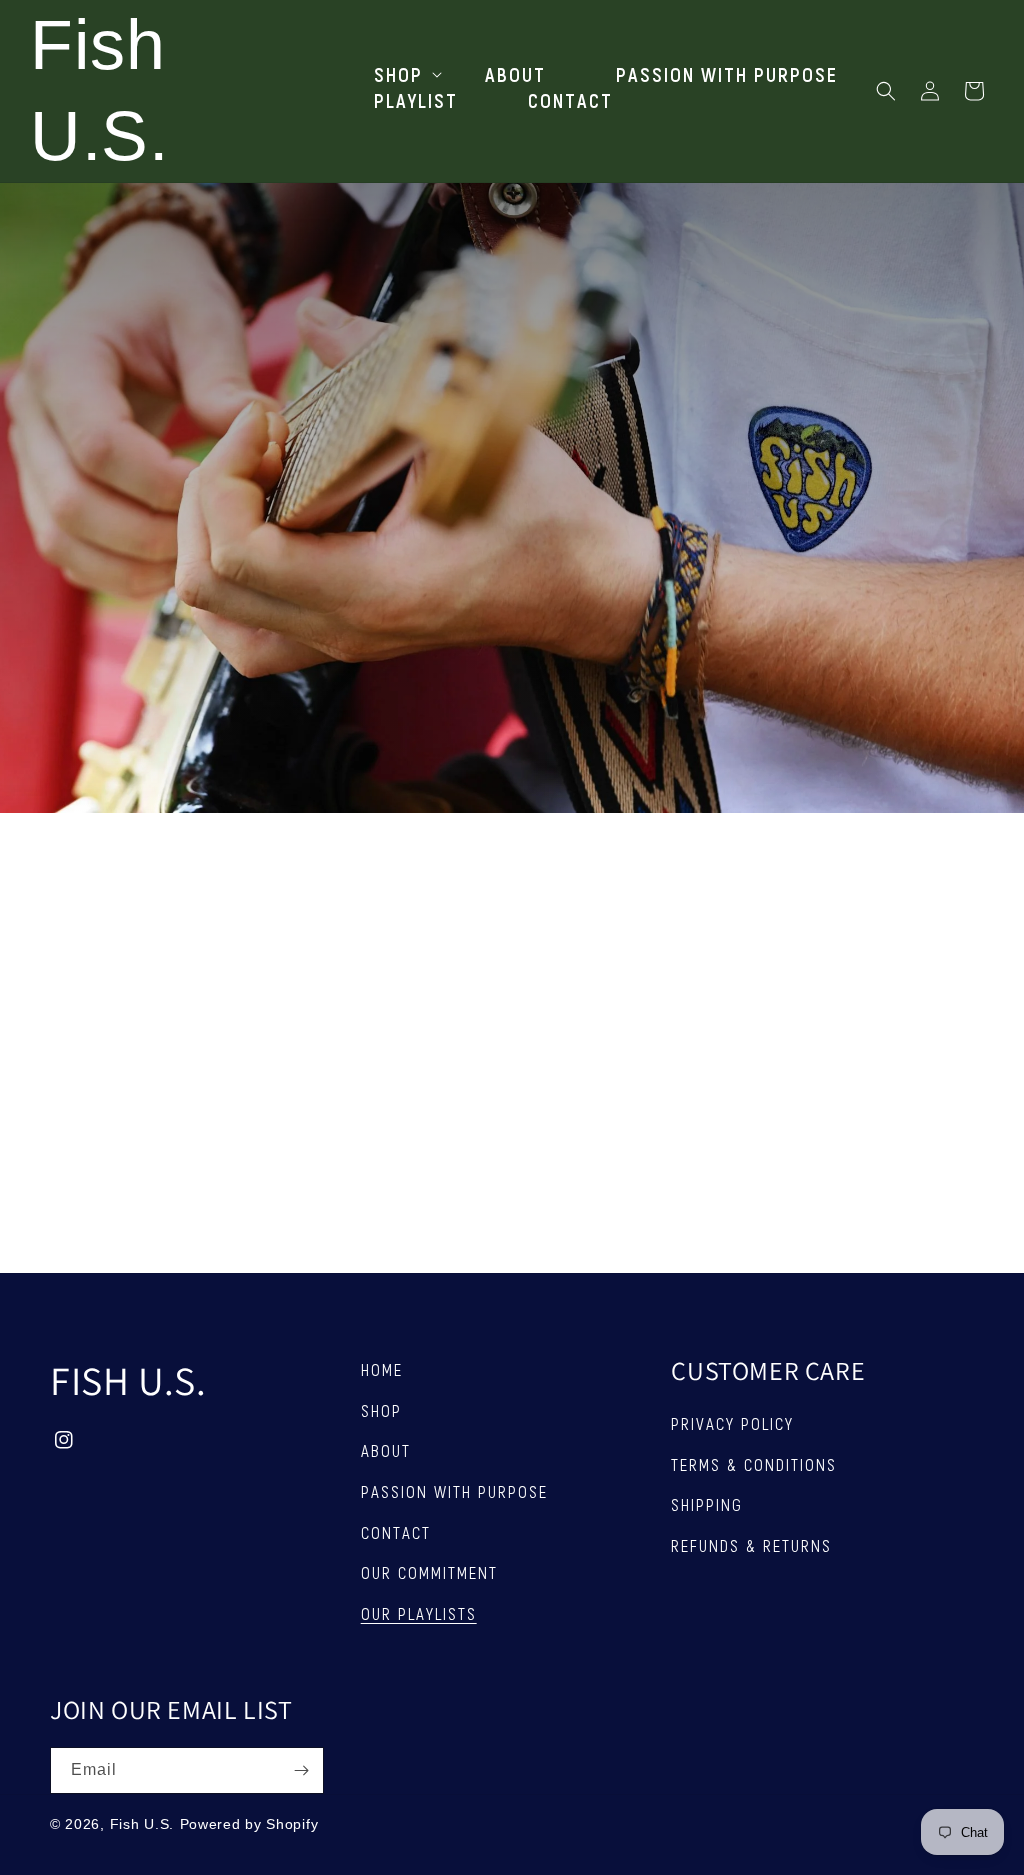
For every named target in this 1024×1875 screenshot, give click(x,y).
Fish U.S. (142, 1824)
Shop (381, 1410)
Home (382, 1369)
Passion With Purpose (454, 1491)
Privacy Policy (732, 1423)
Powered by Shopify (249, 1824)
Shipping (707, 1504)
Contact (396, 1532)
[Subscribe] (301, 1770)
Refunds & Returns (751, 1545)
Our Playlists (419, 1613)
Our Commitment (429, 1572)
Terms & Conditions (754, 1464)
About (386, 1450)
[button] (394, 74)
